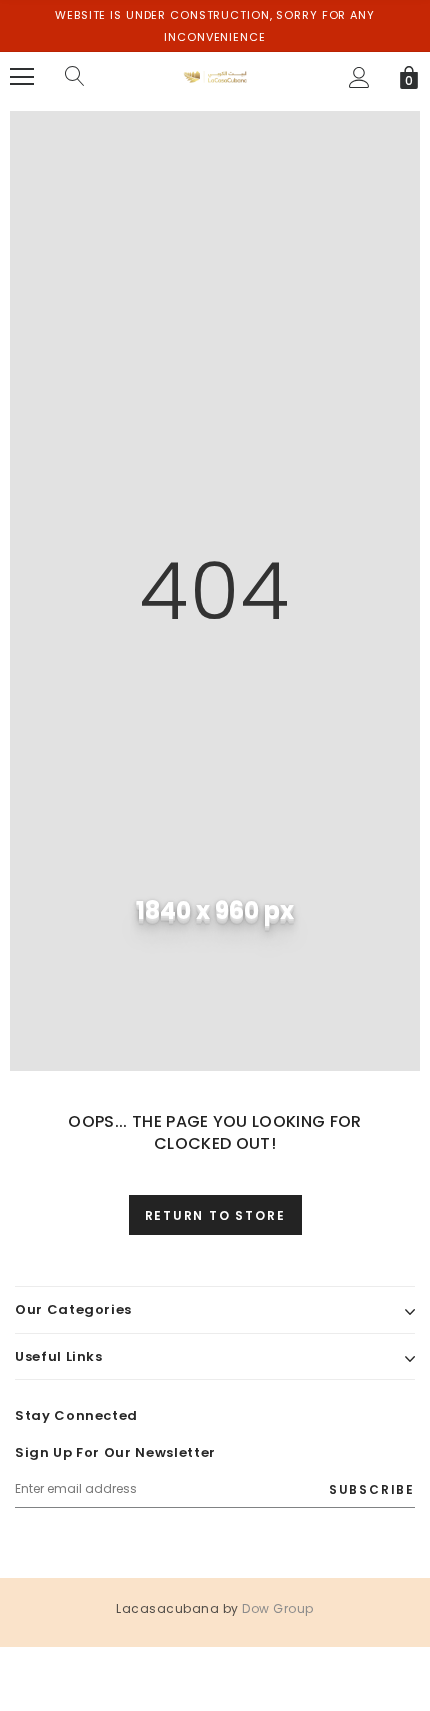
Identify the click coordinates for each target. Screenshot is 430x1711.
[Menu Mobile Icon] (22, 77)
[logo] (215, 75)
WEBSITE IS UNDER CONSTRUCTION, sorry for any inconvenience (215, 26)
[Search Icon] (75, 77)
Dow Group (277, 1608)
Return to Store (215, 1215)
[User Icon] (359, 77)
